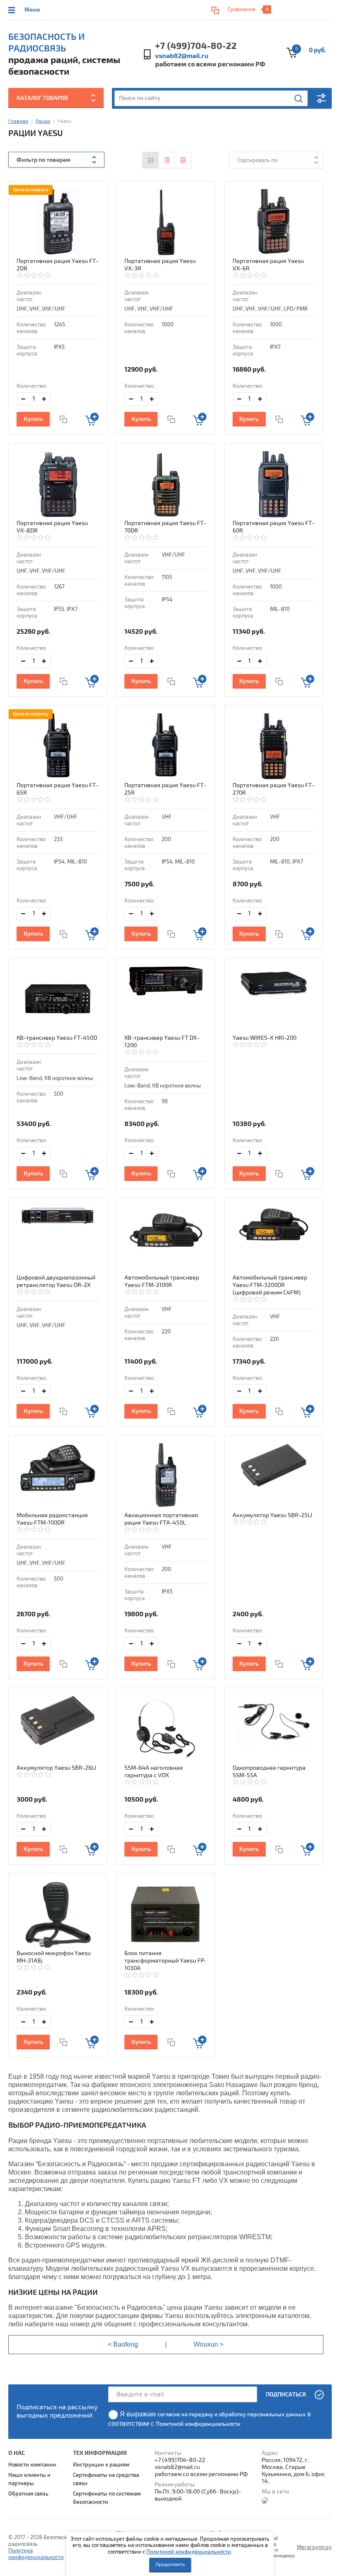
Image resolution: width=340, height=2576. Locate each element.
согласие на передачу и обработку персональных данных (232, 2415)
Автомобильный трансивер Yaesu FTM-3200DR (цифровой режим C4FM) (270, 1285)
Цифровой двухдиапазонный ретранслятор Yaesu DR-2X (56, 1281)
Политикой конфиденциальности (189, 2552)
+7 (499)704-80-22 (196, 46)
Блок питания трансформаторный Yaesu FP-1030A (165, 1961)
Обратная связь (28, 2494)
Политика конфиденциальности (36, 2554)
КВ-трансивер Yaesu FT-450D (57, 1038)
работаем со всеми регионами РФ (210, 64)
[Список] (167, 160)
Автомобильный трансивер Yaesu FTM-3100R (162, 1281)
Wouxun (206, 2344)
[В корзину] (92, 419)
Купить (33, 419)
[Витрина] (151, 160)
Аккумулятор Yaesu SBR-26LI (56, 1768)
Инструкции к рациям (101, 2465)
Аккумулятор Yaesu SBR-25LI (272, 1515)
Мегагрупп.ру (314, 2547)
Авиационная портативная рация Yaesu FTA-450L (161, 1519)
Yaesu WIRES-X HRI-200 (265, 1038)
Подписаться (286, 2395)
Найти (299, 99)
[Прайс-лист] (183, 160)
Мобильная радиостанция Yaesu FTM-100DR (52, 1519)
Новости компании (32, 2465)
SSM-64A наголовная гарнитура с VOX (154, 1772)
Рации (43, 121)
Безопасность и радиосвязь (46, 43)
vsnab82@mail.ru (182, 56)
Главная (18, 121)
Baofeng (126, 2344)
